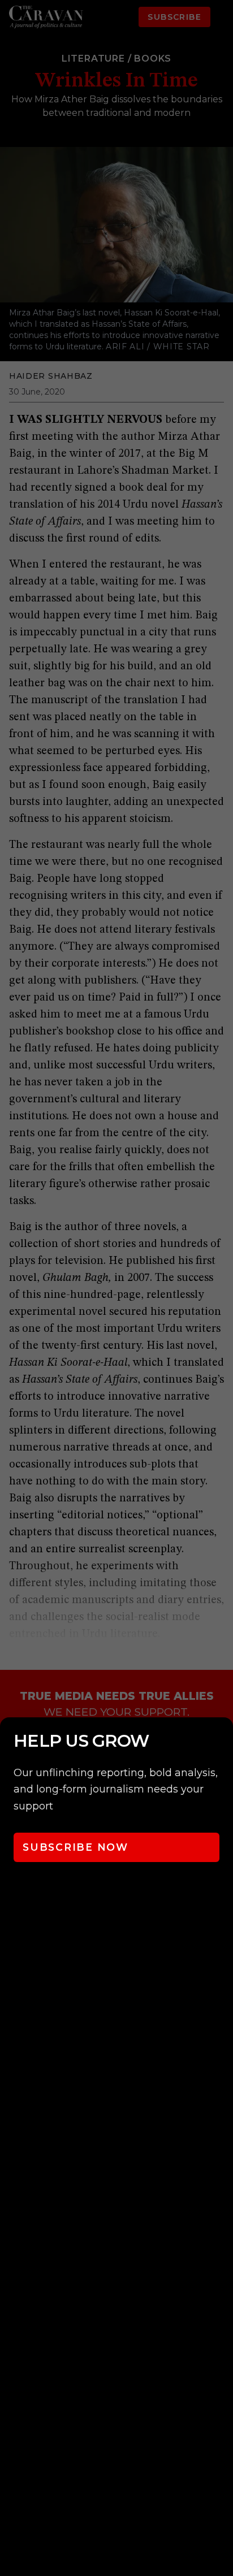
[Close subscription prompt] (222, 1741)
